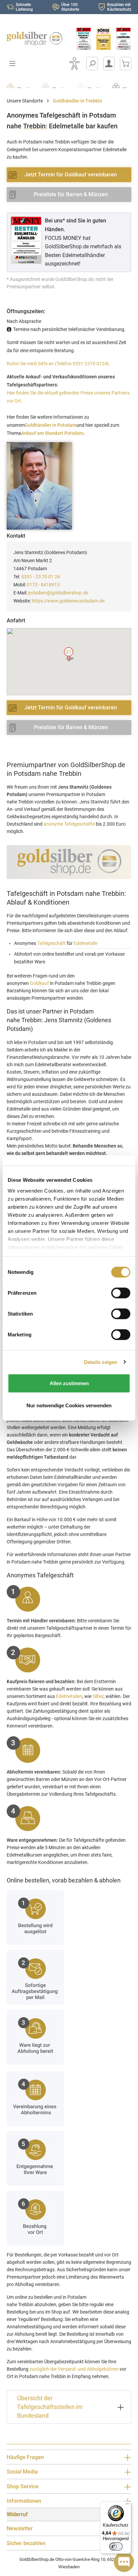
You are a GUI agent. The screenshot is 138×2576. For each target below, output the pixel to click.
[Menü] (127, 2505)
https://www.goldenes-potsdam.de (68, 601)
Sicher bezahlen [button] (26, 2543)
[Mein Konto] (109, 64)
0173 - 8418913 (43, 585)
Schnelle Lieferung (24, 7)
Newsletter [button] (20, 2528)
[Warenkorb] (126, 64)
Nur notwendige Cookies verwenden (69, 1405)
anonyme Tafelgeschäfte (69, 824)
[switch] (116, 2546)
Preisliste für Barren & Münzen (71, 194)
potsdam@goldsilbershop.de (58, 593)
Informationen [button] (24, 2501)
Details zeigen (101, 1362)
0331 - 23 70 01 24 (41, 577)
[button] (69, 654)
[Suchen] (92, 64)
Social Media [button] (22, 2472)
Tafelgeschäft (51, 943)
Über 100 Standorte (70, 7)
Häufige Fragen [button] (25, 2457)
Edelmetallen (69, 1696)
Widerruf (17, 2514)
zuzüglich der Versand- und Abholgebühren (74, 2369)
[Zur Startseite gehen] (34, 39)
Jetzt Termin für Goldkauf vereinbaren (71, 175)
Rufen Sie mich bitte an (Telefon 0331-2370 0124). (58, 364)
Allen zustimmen (69, 1383)
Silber (98, 1696)
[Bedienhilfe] (74, 64)
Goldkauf (39, 983)
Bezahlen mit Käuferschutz (119, 7)
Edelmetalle (86, 943)
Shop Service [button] (23, 2486)
